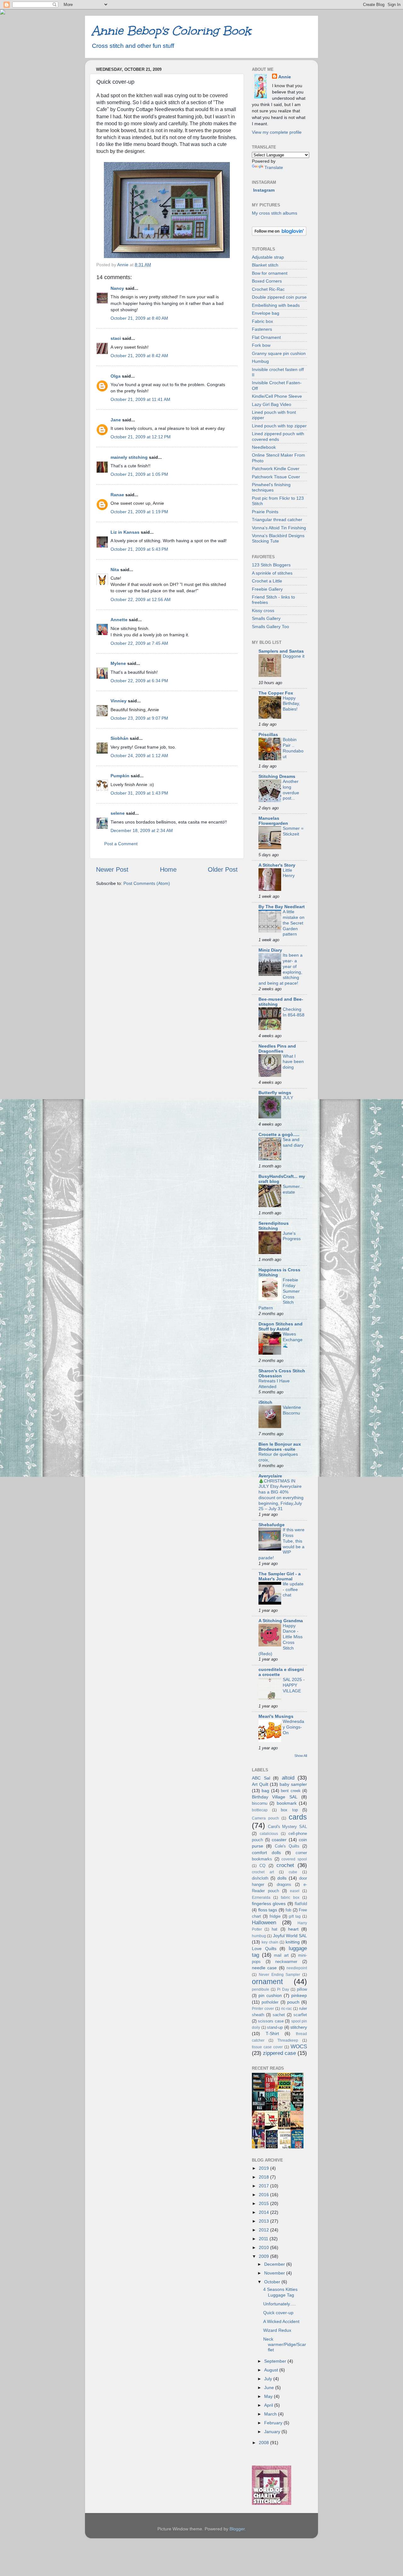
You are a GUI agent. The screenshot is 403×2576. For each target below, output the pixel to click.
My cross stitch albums (275, 213)
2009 (264, 2256)
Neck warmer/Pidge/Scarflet (285, 2345)
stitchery (299, 2027)
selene (118, 813)
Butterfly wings (275, 1093)
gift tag (295, 1916)
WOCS (299, 2046)
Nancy (117, 288)
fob (288, 1910)
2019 (264, 2168)
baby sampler (293, 1784)
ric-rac (287, 2009)
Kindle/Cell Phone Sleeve (277, 396)
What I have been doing (293, 1062)
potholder (270, 2002)
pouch (293, 2002)
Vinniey (119, 701)
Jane (116, 420)
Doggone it (294, 656)
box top (289, 1810)
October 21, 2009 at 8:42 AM (139, 356)
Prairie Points (265, 512)
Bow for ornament (270, 273)
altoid (288, 1778)
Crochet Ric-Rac (268, 289)
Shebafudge (272, 1525)
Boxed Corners (267, 281)
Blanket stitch (265, 265)
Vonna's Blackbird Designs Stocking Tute (278, 538)
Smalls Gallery (266, 618)
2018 (264, 2177)
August (272, 2370)
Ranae (117, 495)
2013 (264, 2221)
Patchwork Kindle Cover (276, 469)
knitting (293, 1942)
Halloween (264, 1922)
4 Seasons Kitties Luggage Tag (280, 2292)
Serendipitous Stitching (274, 1226)
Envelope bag (266, 313)
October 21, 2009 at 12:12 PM (141, 437)
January (273, 2432)
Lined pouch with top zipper (279, 426)
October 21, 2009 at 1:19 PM (139, 512)
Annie (285, 77)
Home (168, 869)
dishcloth (260, 1878)
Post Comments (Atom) (147, 883)
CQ (262, 1866)
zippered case (279, 2053)
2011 (264, 2239)
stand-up (275, 2027)
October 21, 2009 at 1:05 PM (139, 474)
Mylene (118, 663)
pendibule (261, 1989)
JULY (288, 1098)
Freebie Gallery (267, 589)
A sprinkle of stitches (272, 573)
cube (293, 1872)
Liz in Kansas (125, 532)
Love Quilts (264, 1949)
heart (293, 1929)
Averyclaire (270, 1476)
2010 (264, 2247)
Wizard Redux (277, 2330)
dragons (284, 1884)
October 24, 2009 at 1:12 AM (139, 756)
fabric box (290, 1898)
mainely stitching (129, 457)
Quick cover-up (278, 2313)
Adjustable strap (268, 257)
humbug (259, 1936)
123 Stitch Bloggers (271, 565)
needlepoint (297, 1968)
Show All (301, 1756)
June (270, 2388)
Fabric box (262, 321)
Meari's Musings (276, 1716)
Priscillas (268, 734)
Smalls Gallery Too (270, 627)
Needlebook (264, 447)
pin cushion (270, 1995)
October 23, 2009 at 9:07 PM (139, 718)
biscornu (260, 1803)
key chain (270, 1942)
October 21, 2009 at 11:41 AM (140, 399)
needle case (264, 1968)
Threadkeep (288, 2040)
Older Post (223, 869)
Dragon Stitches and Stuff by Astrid (281, 1326)
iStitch (265, 1402)
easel (295, 1891)
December (275, 2264)
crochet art (263, 1872)
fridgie (275, 1916)
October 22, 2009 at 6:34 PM (139, 681)
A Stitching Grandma (281, 1621)
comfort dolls (266, 1853)
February (274, 2423)
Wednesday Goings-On (293, 1727)
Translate (274, 167)
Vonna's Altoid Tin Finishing (279, 528)
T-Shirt (272, 2033)
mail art (281, 1955)
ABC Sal (261, 1778)
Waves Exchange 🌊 (293, 1340)
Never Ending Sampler (280, 1975)
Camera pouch (265, 1818)
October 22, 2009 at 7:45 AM (139, 643)
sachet (279, 2015)
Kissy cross (263, 610)
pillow (302, 1989)
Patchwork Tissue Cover (276, 477)
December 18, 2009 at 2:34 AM (142, 830)
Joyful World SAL (290, 1936)
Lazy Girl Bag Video (272, 404)
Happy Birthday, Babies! (291, 704)
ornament (267, 1982)
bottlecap (260, 1810)
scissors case (271, 2021)
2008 (264, 2443)
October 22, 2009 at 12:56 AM (141, 599)
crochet (285, 1865)
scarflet (300, 2015)
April (269, 2405)
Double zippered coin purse (279, 297)
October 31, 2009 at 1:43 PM (139, 793)
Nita (115, 570)
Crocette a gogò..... (279, 1134)
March (271, 2414)
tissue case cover (267, 2047)
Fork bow (261, 345)
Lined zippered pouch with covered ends (278, 436)
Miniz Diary (270, 950)
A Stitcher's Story (277, 865)
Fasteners (262, 329)
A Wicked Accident (281, 2321)
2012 (264, 2230)
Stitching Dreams (277, 776)
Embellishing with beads (276, 305)
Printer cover (263, 2009)
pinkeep (299, 1995)
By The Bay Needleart (282, 907)
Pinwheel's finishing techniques (271, 487)
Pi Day (283, 1989)
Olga (116, 376)
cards (298, 1817)
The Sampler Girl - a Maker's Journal (280, 1576)
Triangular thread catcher (277, 520)
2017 (264, 2186)
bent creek (291, 1791)
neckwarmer (286, 1962)
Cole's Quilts (287, 1846)
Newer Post (112, 869)
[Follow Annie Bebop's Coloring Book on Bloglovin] (279, 234)
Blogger (237, 2529)
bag (265, 1791)
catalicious (269, 1834)
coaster (279, 1840)
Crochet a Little (267, 581)
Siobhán (119, 738)
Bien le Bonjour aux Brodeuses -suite (280, 1447)
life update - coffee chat (293, 1590)
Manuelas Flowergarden (273, 821)
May (269, 2396)
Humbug (260, 361)
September (276, 2361)
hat (275, 1929)
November (275, 2273)
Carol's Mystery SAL (287, 1827)
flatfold (301, 1904)
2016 (264, 2195)
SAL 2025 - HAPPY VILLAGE (294, 1685)
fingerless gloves (269, 1904)
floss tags (268, 1910)
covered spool (294, 1859)
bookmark (287, 1803)
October (273, 2282)
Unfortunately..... (280, 2304)
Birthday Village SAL (275, 1797)
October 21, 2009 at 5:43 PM (139, 549)
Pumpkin (120, 776)
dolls (282, 1878)
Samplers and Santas (281, 651)
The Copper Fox (276, 693)
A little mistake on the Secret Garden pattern (294, 923)
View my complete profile (277, 132)
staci (116, 338)
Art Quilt (260, 1784)
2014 (264, 2212)
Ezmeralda (261, 1898)
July (269, 2379)
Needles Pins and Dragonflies (277, 1049)
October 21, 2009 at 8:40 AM (139, 318)
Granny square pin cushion (279, 353)
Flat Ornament (266, 337)
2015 (264, 2203)
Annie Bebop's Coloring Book (171, 31)
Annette (119, 620)
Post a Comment (121, 844)
